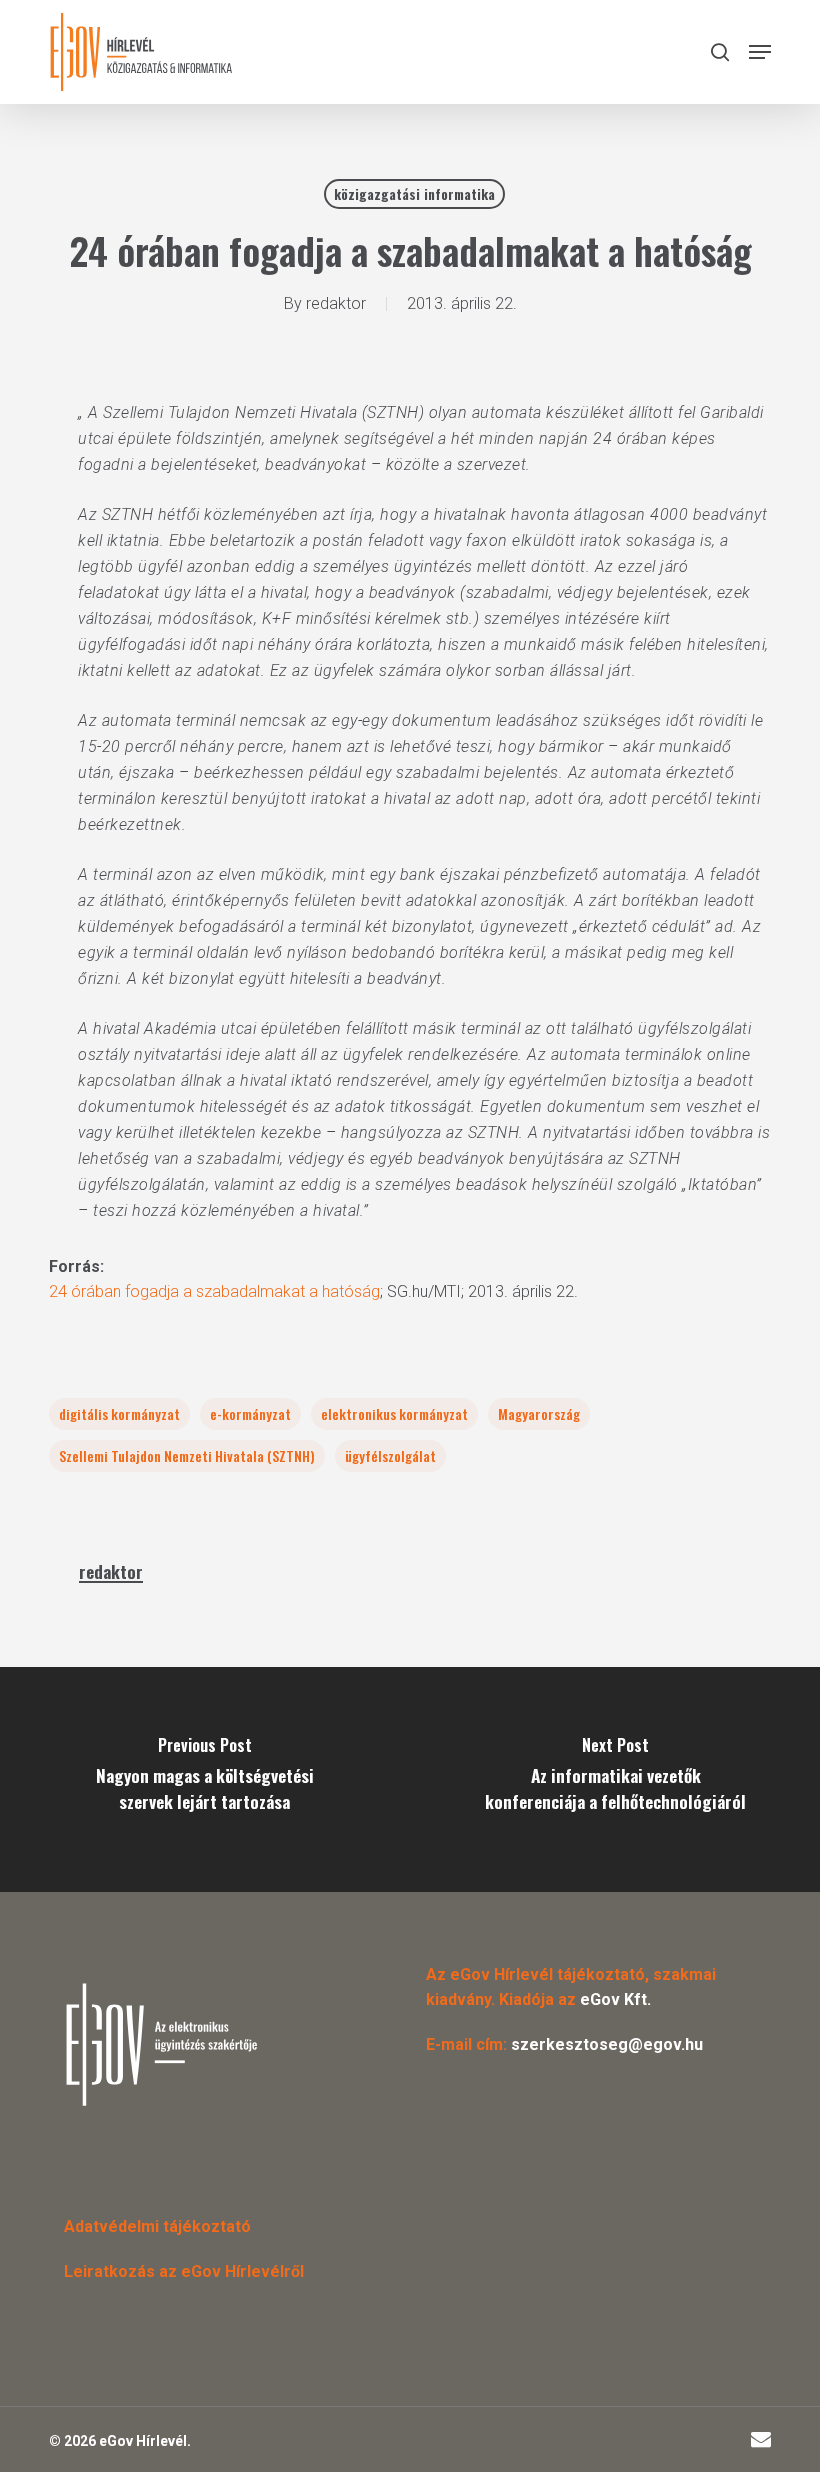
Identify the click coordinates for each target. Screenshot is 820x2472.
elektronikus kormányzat (394, 1413)
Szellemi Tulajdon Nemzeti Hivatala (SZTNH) (187, 1455)
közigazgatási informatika (414, 193)
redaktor (336, 303)
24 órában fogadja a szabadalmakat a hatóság (214, 1291)
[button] (760, 52)
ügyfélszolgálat (390, 1455)
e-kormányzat (250, 1413)
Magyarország (539, 1413)
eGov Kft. (615, 1999)
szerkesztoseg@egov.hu (607, 2044)
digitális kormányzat (119, 1413)
